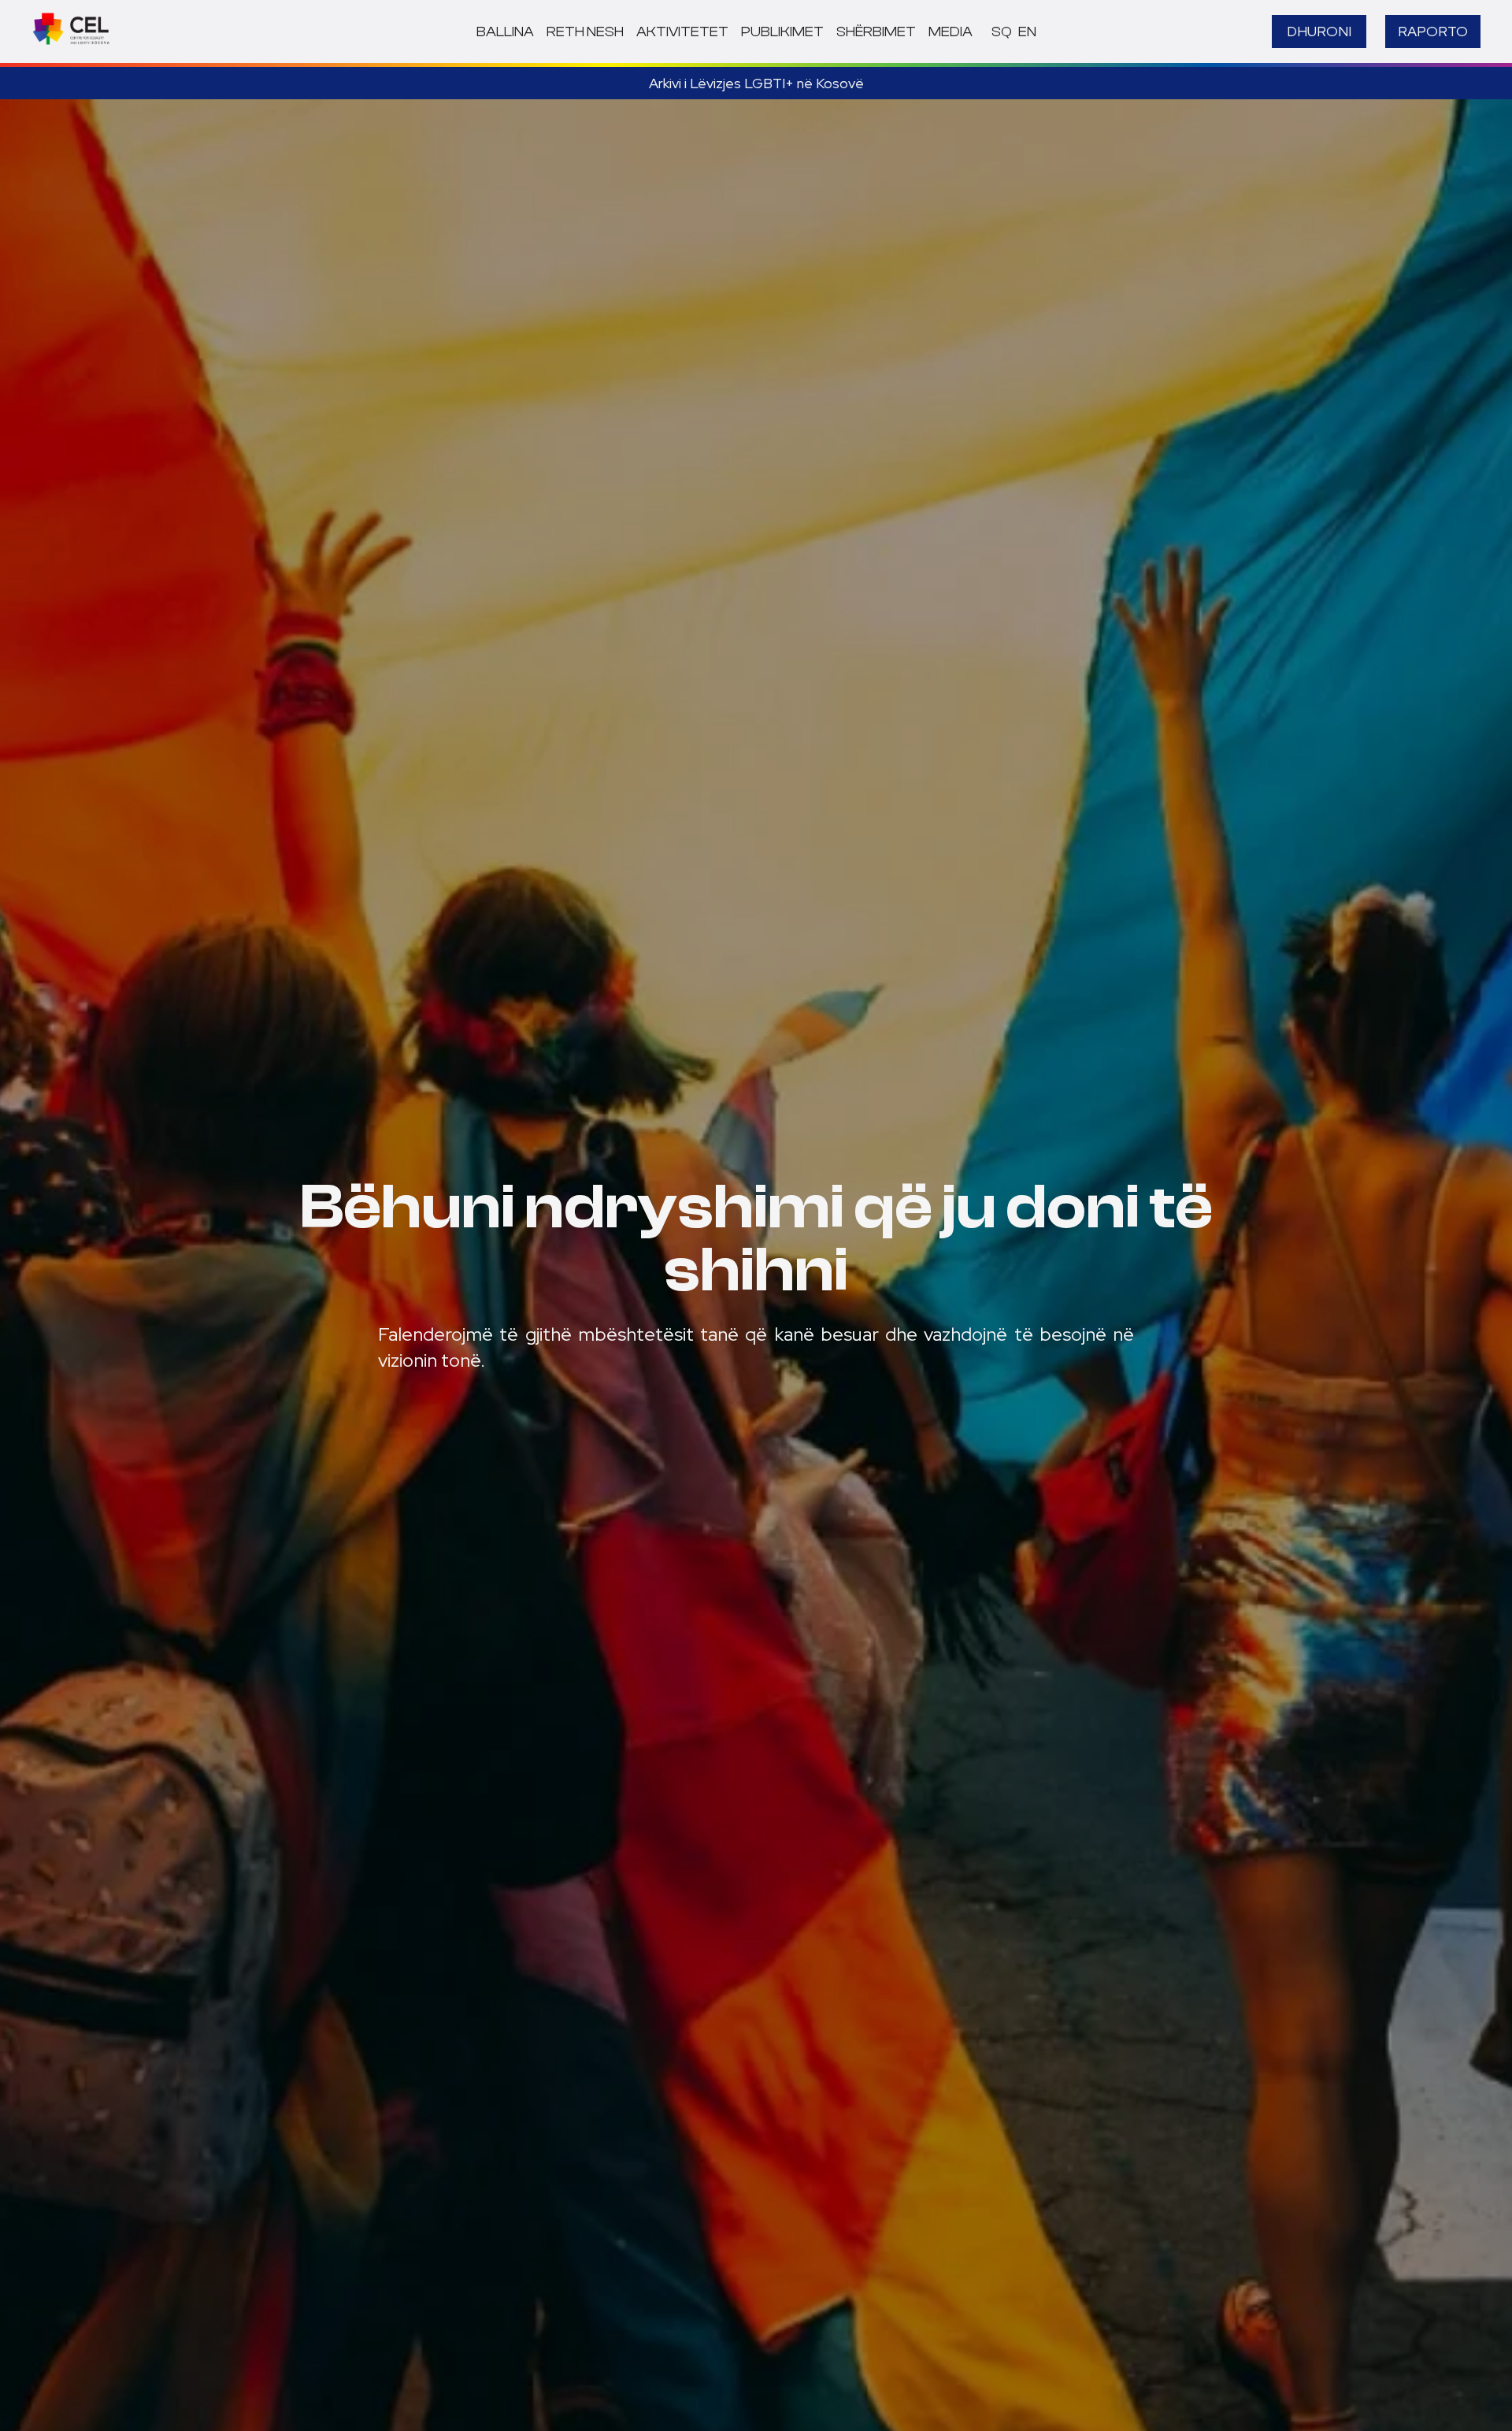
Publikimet (782, 32)
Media (951, 32)
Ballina (505, 32)
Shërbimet (876, 32)
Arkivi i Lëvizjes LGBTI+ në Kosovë (756, 83)
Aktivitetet (682, 32)
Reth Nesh (585, 32)
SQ (1002, 32)
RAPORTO (1433, 31)
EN (1027, 32)
